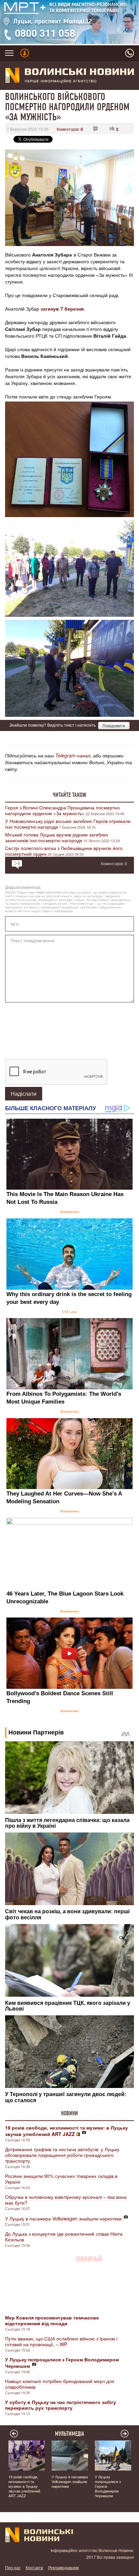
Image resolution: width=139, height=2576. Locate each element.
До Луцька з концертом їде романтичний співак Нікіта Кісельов (64, 2237)
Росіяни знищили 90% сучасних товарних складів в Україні (61, 2179)
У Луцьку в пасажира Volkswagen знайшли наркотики (63, 2218)
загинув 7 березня (62, 309)
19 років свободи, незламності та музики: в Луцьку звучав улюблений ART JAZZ (24, 2486)
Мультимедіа (70, 2434)
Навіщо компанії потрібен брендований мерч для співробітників (60, 2384)
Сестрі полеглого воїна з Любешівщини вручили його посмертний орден (64, 851)
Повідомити (114, 725)
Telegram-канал (73, 755)
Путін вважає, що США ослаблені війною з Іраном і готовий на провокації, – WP (61, 2341)
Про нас (13, 2567)
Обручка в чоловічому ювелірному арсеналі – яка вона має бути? (66, 2200)
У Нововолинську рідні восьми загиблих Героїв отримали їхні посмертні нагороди (68, 824)
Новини (69, 2113)
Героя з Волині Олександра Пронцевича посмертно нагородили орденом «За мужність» (62, 810)
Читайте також (69, 795)
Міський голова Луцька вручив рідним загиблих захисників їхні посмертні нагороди (57, 837)
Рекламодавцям (63, 2567)
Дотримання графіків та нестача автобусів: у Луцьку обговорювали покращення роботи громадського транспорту (62, 2155)
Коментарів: (70, 129)
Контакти (34, 2567)
